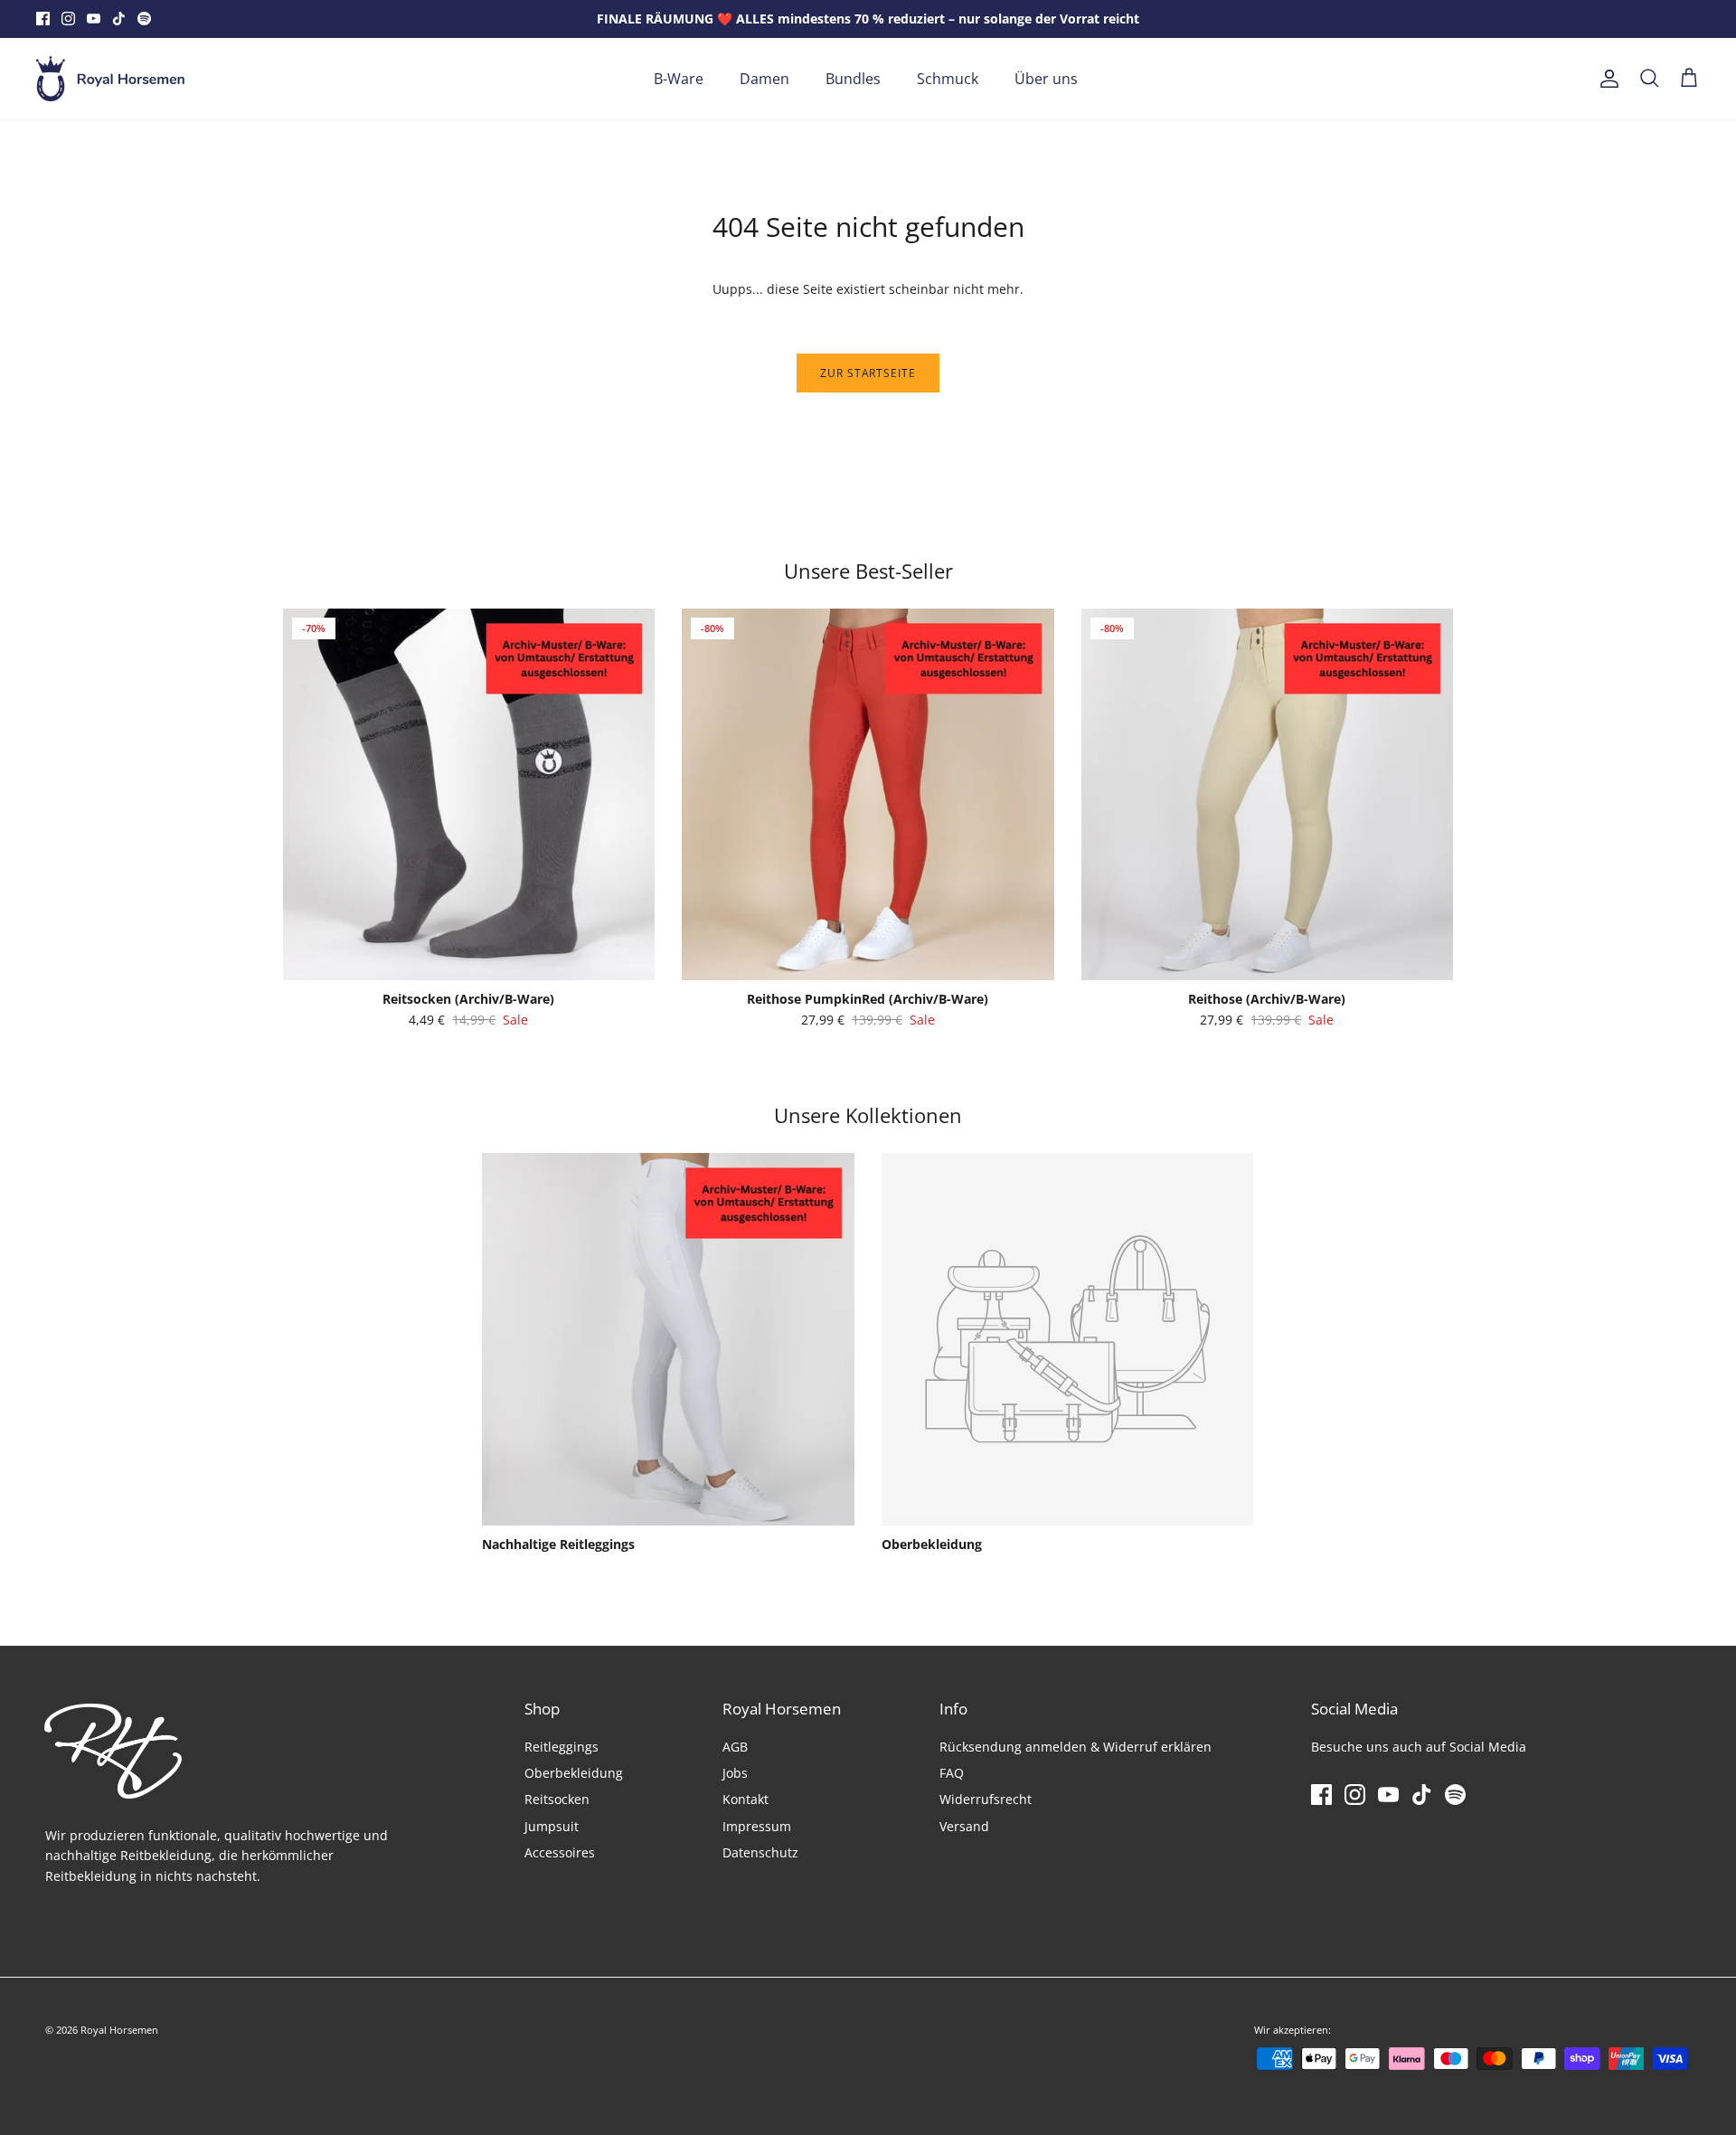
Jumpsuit (552, 1826)
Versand (964, 1826)
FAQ (952, 1773)
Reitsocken (557, 1799)
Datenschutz (760, 1852)
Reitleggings (561, 1747)
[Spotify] (144, 19)
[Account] (1606, 79)
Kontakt (745, 1799)
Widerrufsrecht (986, 1799)
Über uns (1046, 79)
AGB (735, 1747)
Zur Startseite (868, 373)
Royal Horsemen (119, 2030)
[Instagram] (68, 19)
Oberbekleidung (574, 1773)
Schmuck (948, 79)
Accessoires (560, 1852)
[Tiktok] (119, 19)
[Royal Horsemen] (111, 79)
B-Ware (679, 79)
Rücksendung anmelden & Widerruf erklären (1076, 1747)
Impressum (757, 1826)
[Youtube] (94, 19)
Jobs (735, 1773)
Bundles (853, 79)
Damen (764, 79)
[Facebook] (43, 19)
